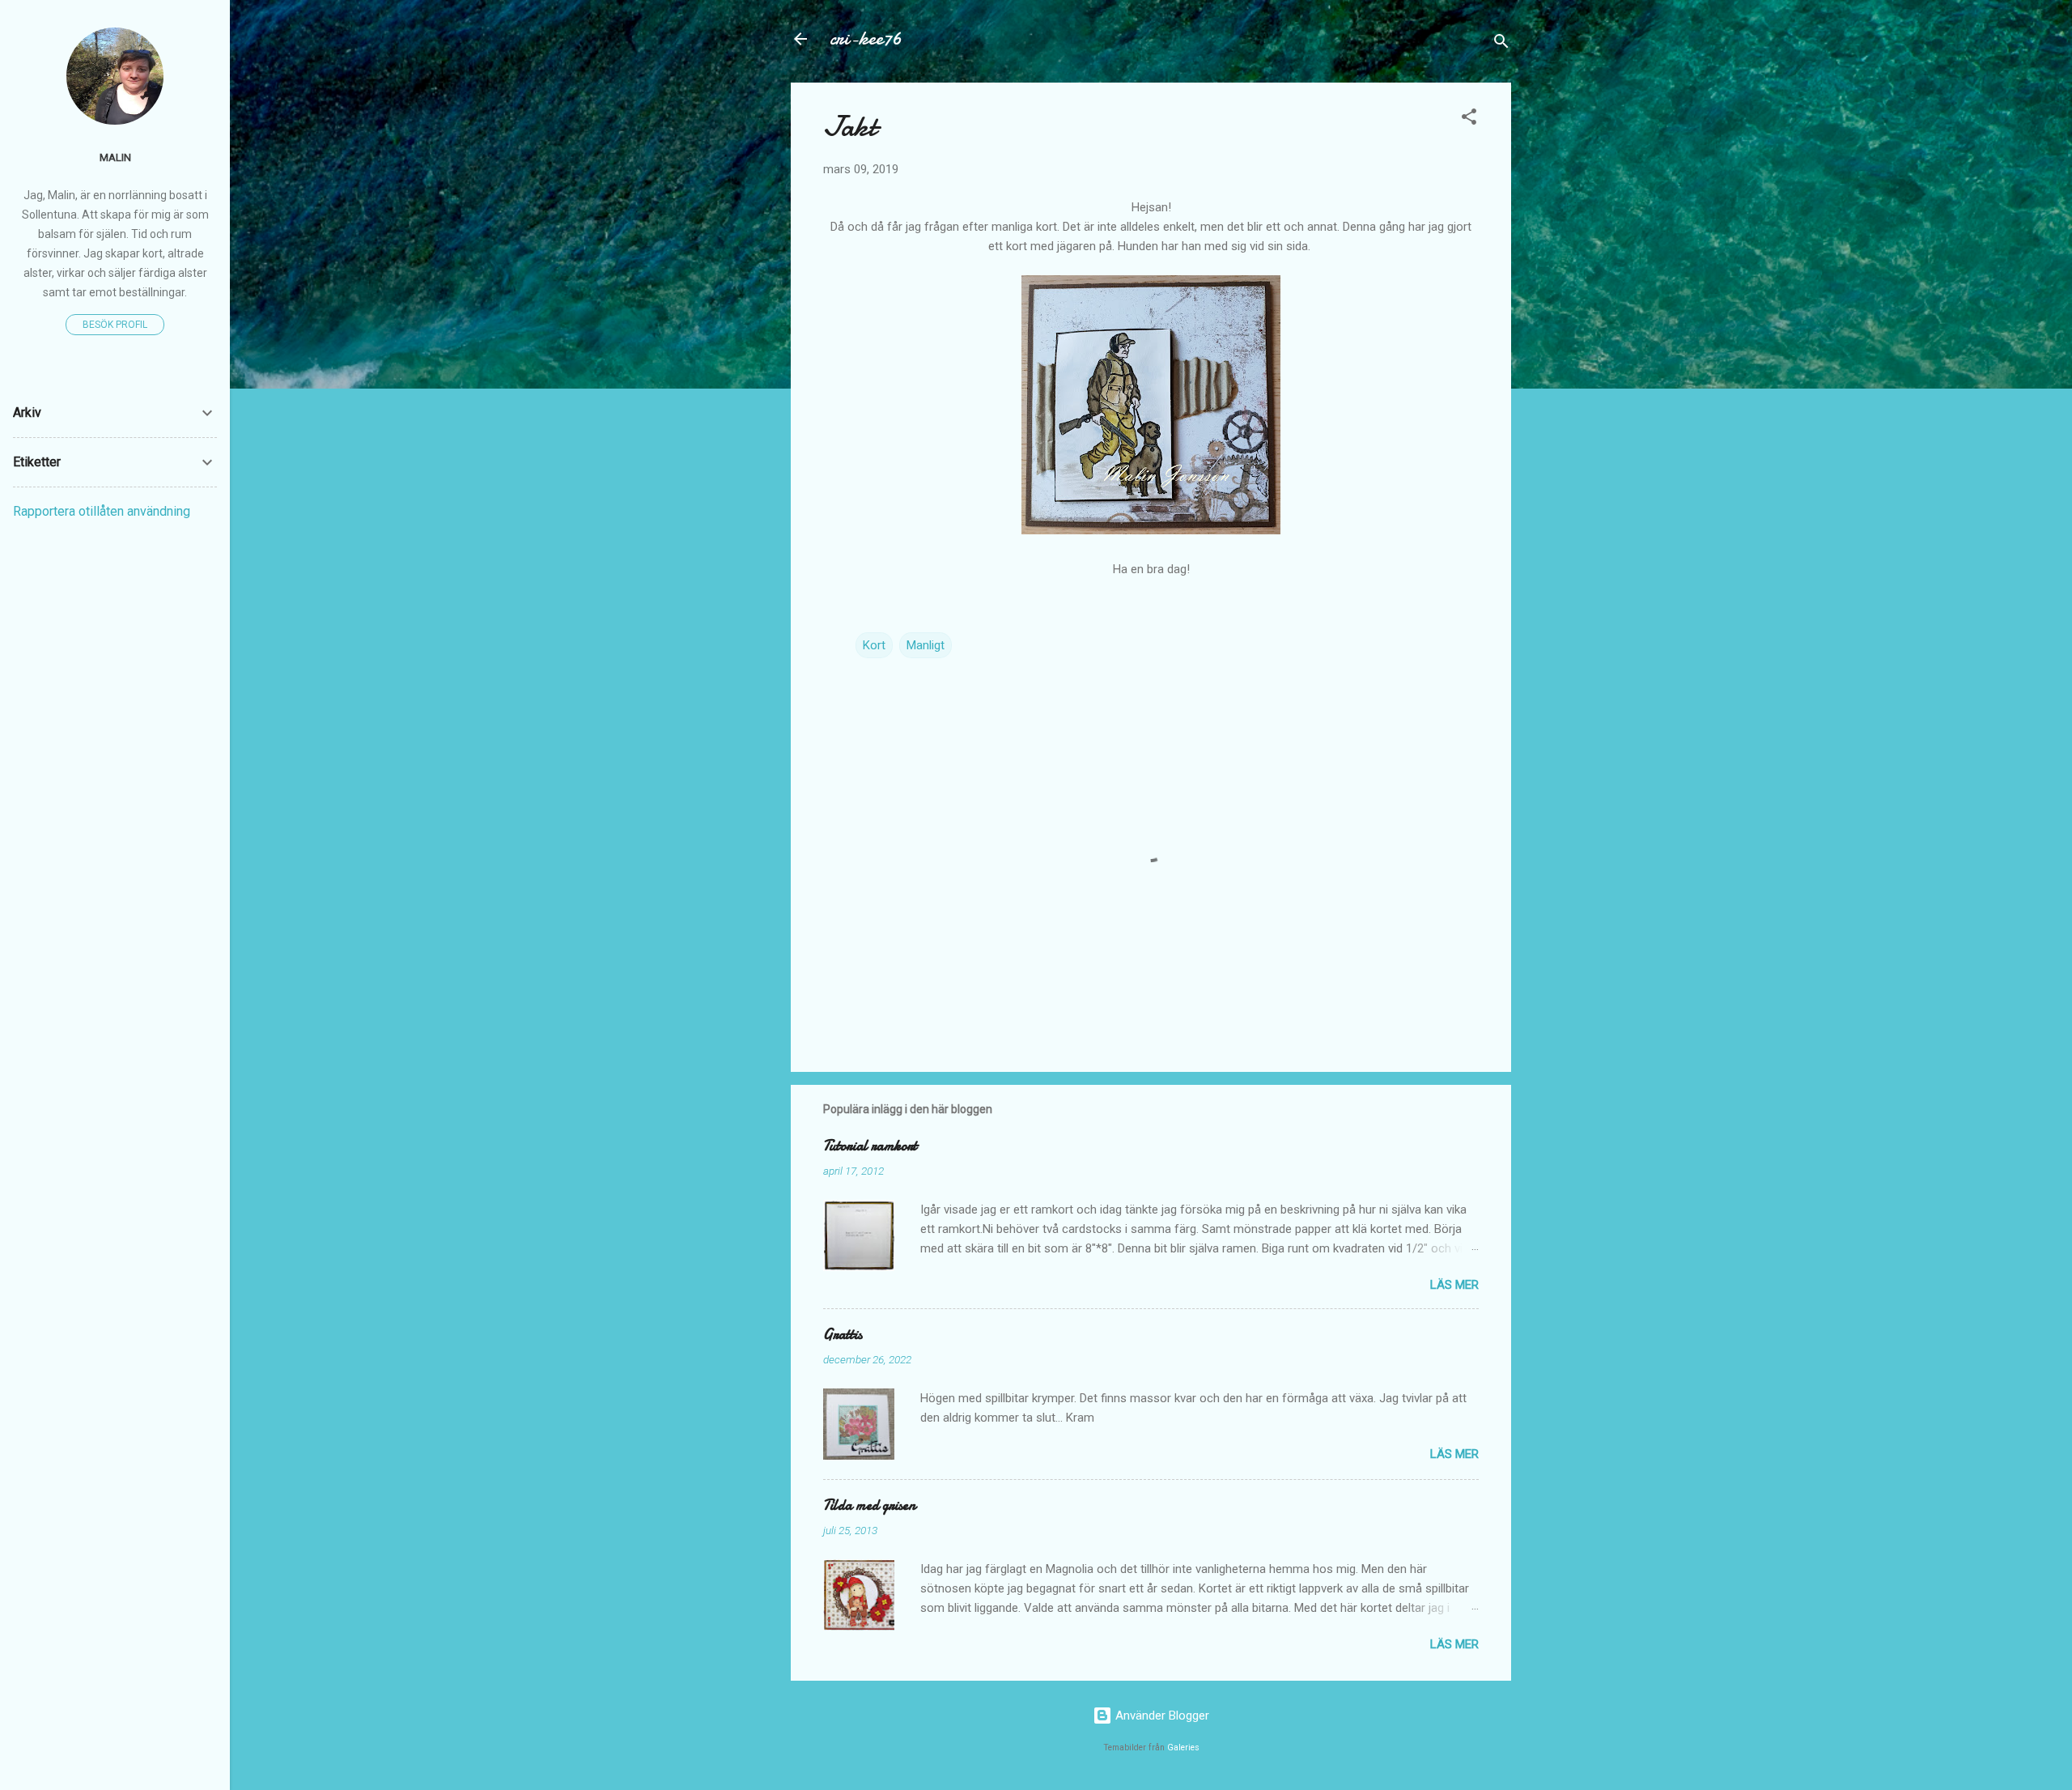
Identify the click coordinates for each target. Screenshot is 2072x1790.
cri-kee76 (866, 38)
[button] (1469, 119)
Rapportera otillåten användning (102, 511)
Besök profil (115, 325)
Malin (115, 157)
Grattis (843, 1335)
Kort (874, 645)
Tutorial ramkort (870, 1146)
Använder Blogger (1161, 1716)
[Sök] (1501, 44)
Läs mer (1454, 1285)
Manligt (926, 645)
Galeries (1183, 1747)
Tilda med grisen (869, 1505)
